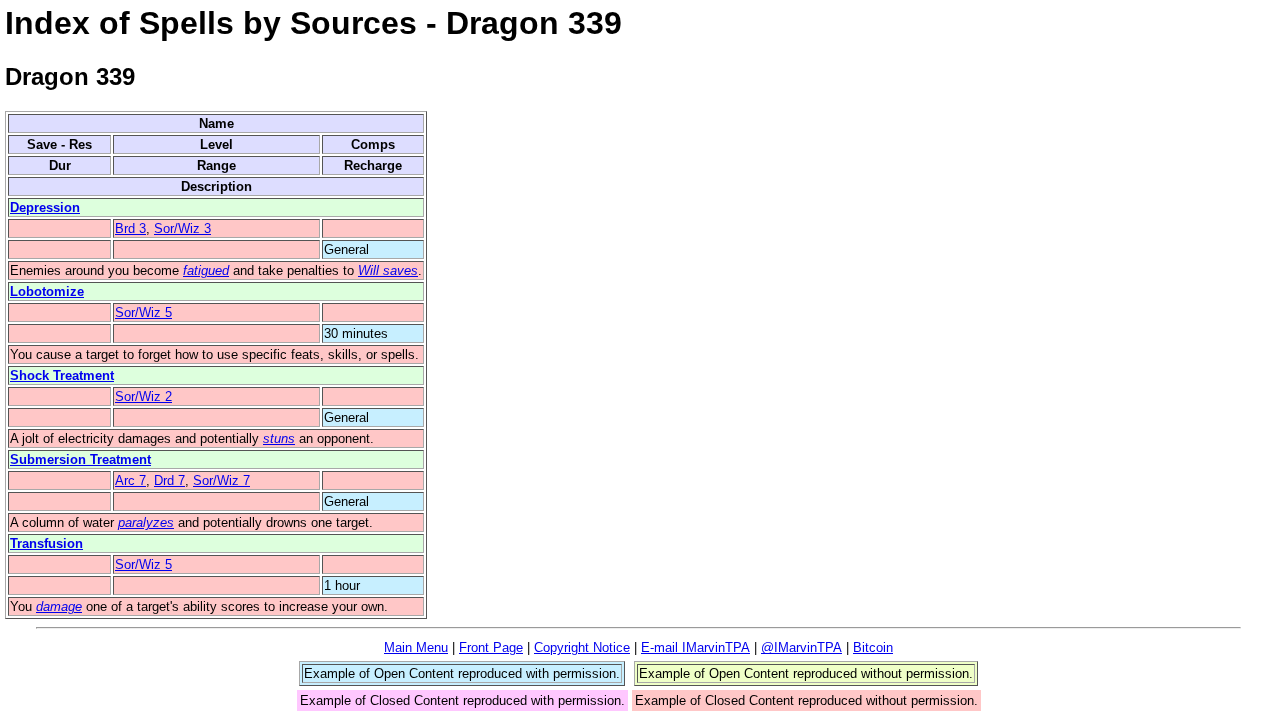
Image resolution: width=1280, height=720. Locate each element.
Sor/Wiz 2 (143, 396)
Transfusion (46, 543)
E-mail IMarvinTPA (695, 647)
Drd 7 (169, 480)
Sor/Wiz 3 (182, 228)
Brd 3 (130, 228)
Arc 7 (130, 480)
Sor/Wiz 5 (143, 312)
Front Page (491, 647)
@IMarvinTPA (801, 647)
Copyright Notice (582, 647)
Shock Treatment (62, 375)
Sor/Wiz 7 (221, 480)
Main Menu (416, 647)
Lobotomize (47, 291)
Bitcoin (873, 647)
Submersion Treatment (80, 459)
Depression (45, 207)
